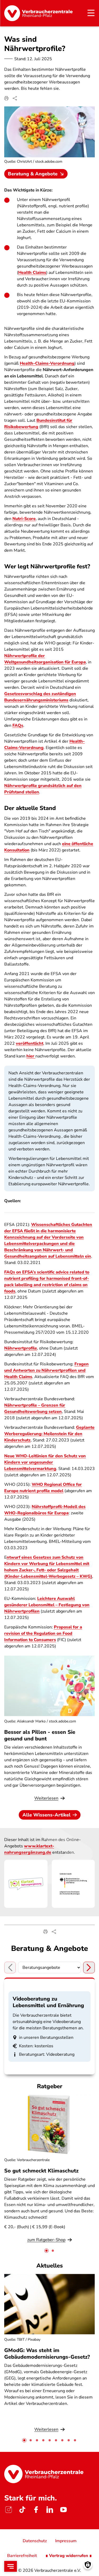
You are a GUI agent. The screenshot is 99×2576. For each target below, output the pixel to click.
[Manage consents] (88, 2565)
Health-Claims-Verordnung (47, 363)
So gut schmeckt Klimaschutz (41, 2171)
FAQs (18, 725)
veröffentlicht (30, 1043)
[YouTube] (63, 2510)
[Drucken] (6, 98)
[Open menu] (11, 2566)
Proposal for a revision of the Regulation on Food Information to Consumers (43, 1633)
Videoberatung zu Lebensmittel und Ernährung (48, 2002)
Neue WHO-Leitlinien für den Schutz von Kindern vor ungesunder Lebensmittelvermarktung (45, 1462)
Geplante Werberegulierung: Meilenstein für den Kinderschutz (49, 1434)
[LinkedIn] (50, 2510)
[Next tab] (89, 1968)
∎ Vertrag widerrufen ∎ (69, 2556)
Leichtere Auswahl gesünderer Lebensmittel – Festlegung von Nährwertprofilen (47, 1605)
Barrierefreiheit (22, 2556)
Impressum (66, 2541)
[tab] (46, 2251)
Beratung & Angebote (33, 174)
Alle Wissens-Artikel (46, 1815)
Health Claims (32, 273)
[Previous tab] (10, 1968)
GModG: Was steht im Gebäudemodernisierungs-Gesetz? (47, 2354)
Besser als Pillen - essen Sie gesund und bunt (40, 1735)
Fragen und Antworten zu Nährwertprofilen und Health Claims (46, 1370)
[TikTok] (22, 2510)
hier (31, 1056)
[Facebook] (36, 2510)
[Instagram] (8, 2510)
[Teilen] (15, 98)
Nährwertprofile (21, 1348)
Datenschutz (35, 2541)
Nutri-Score (24, 519)
